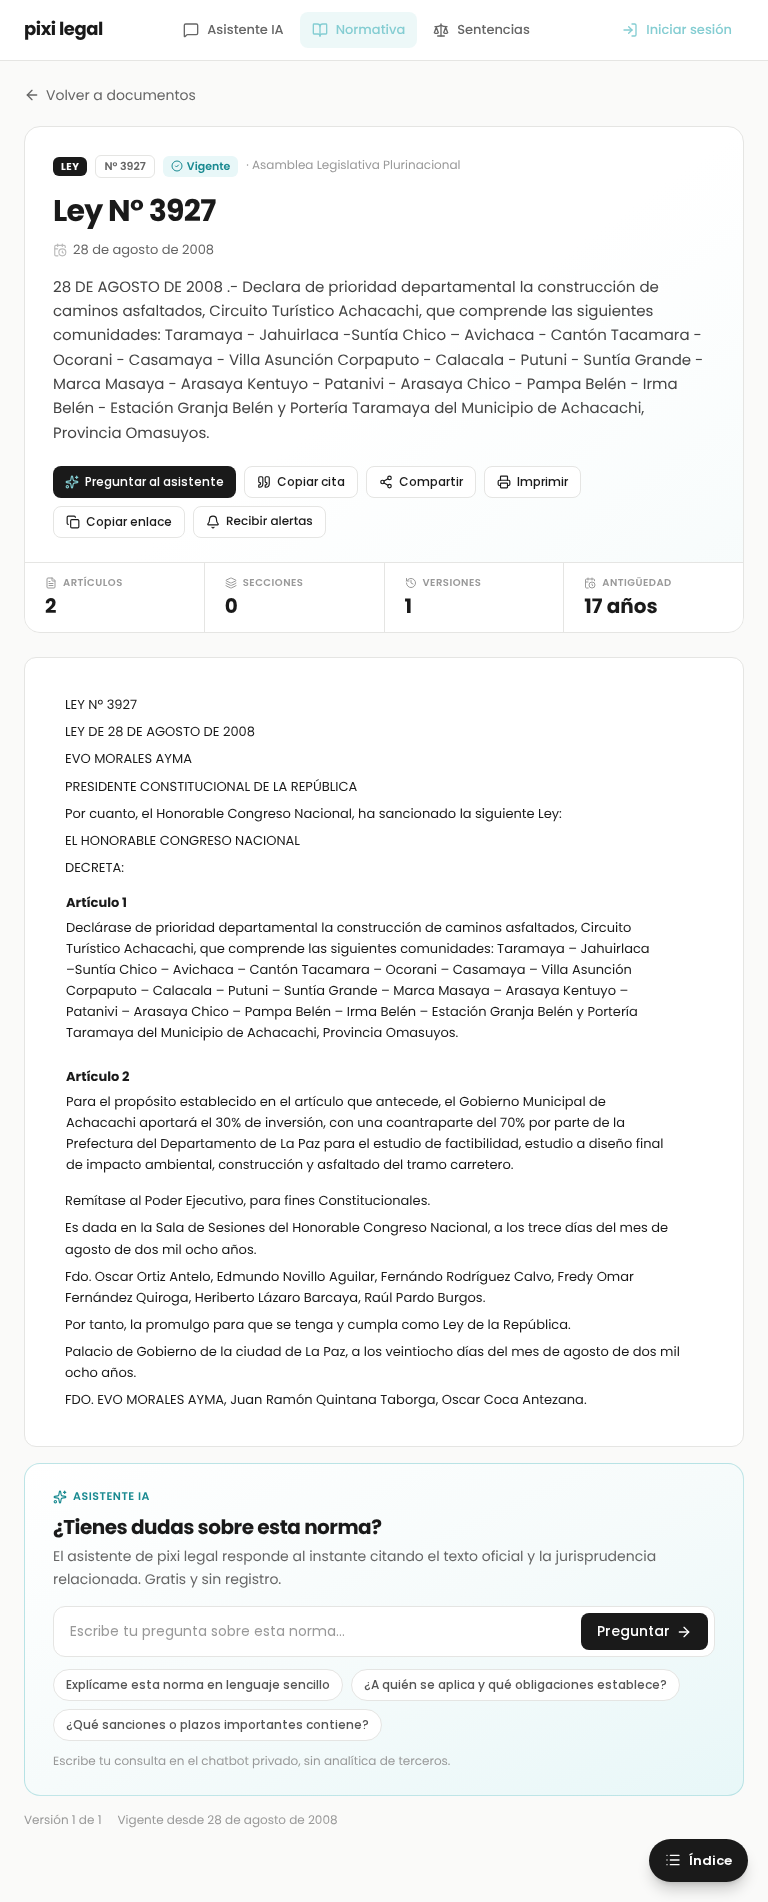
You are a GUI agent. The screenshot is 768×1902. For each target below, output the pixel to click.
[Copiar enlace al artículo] (691, 904)
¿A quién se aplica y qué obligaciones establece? (515, 1684)
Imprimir (542, 481)
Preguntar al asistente (154, 481)
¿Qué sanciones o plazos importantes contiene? (217, 1724)
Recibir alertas (269, 521)
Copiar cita (311, 481)
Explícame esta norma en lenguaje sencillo (198, 1684)
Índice (710, 1860)
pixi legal (63, 29)
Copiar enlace (129, 521)
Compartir (431, 481)
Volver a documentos (121, 95)
